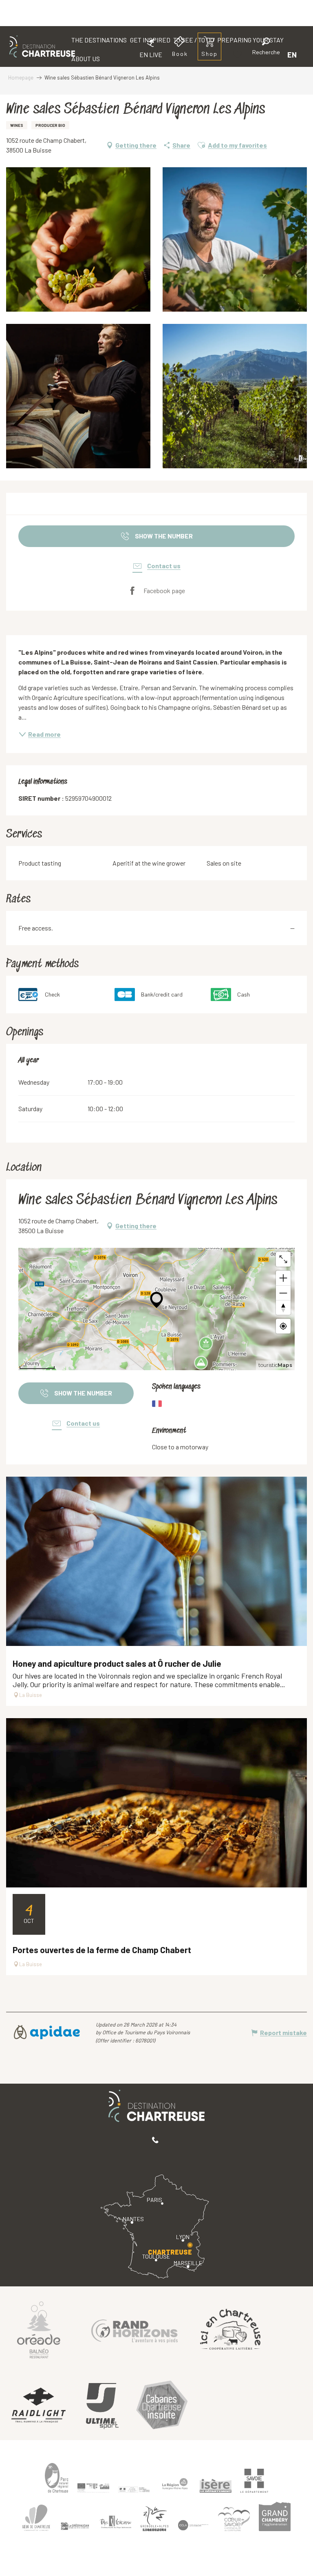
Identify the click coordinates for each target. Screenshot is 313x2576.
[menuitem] (42, 47)
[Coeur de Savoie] (234, 2519)
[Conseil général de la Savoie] (254, 2481)
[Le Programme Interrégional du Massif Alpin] (93, 2488)
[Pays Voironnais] (116, 2523)
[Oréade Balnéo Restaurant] (39, 2329)
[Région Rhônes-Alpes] (175, 2484)
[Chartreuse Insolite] (162, 2406)
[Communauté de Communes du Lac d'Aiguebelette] (193, 2525)
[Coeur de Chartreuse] (36, 2517)
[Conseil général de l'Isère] (216, 2486)
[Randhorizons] (134, 2329)
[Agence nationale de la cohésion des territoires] (134, 2489)
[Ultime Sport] (102, 2406)
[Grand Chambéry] (275, 2516)
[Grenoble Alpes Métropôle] (154, 2519)
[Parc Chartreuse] (57, 2478)
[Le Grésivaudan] (75, 2526)
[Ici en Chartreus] (230, 2329)
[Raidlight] (39, 2406)
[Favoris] (238, 54)
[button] (266, 48)
